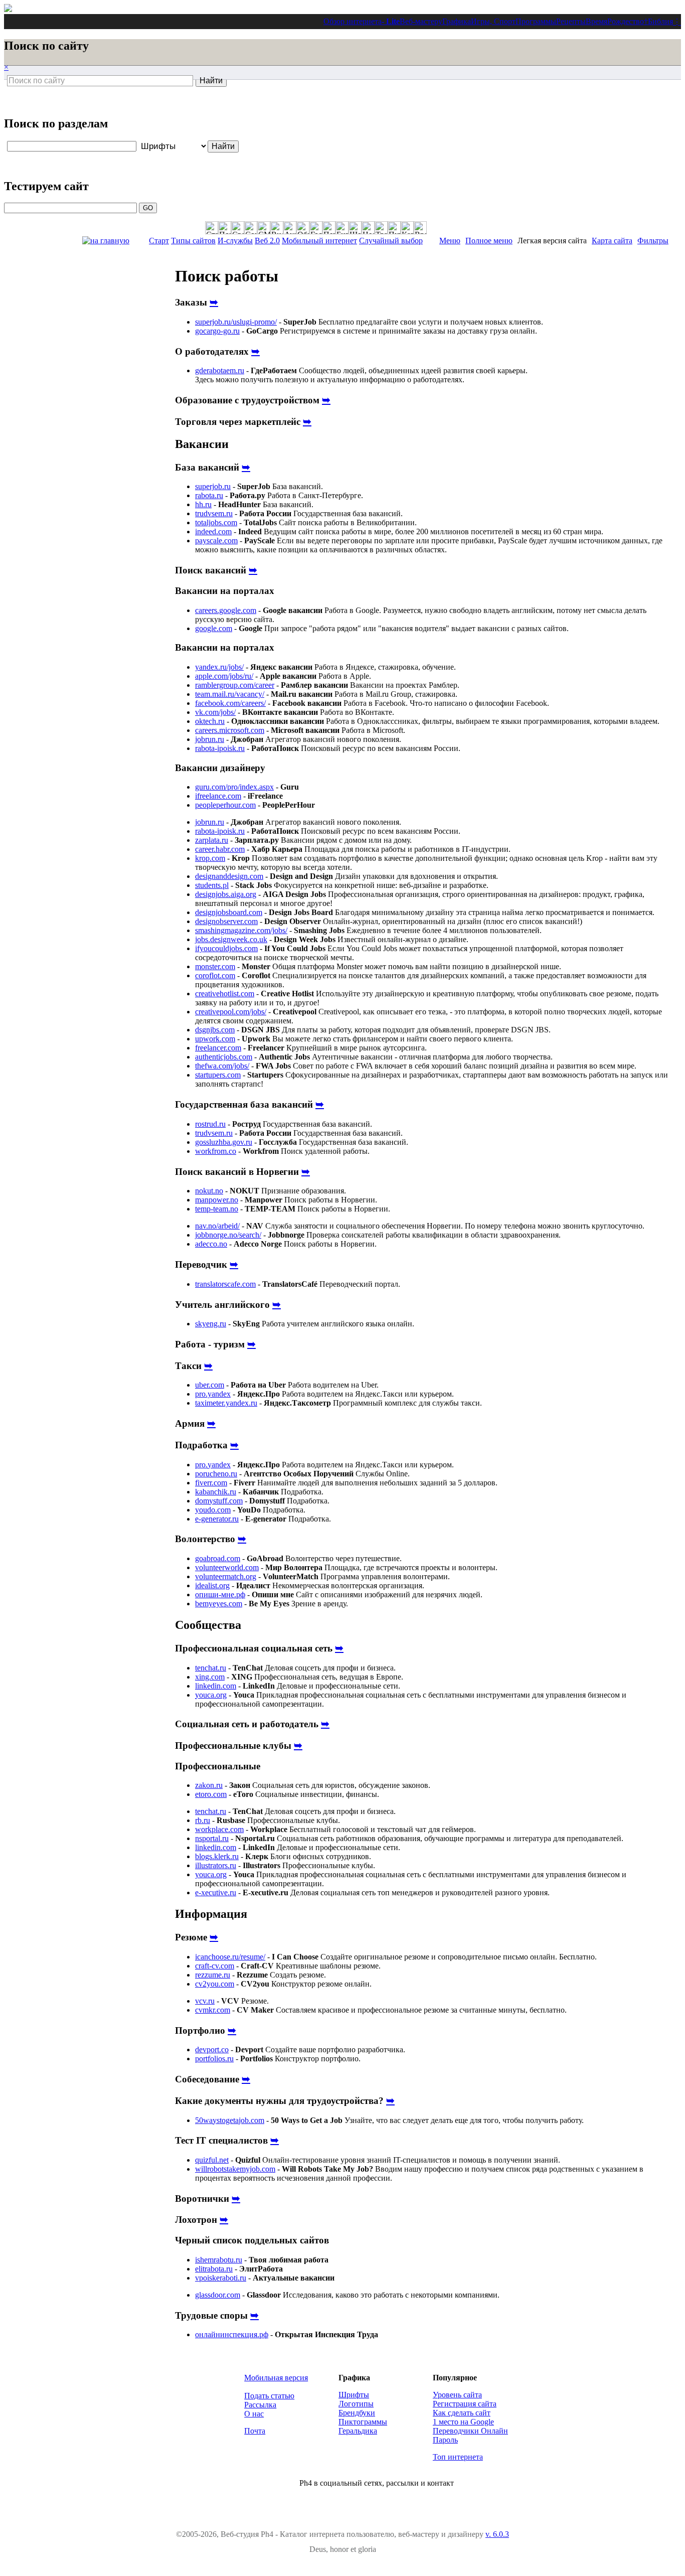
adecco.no (211, 1244)
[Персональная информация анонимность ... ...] (329, 228)
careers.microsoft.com (230, 730)
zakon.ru (209, 1785)
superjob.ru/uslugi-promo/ (236, 322)
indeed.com (213, 532)
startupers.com (218, 1075)
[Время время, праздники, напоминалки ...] (420, 228)
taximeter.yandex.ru (226, 1403)
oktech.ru (210, 721)
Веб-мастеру (421, 21)
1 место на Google (463, 2422)
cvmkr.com (213, 2010)
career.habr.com (220, 849)
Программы (536, 21)
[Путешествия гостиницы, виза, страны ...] (394, 228)
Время (596, 21)
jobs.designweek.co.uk (231, 939)
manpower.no (217, 1200)
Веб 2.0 (267, 241)
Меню (450, 241)
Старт (159, 241)
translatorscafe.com (225, 1284)
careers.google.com (226, 610)
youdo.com (213, 1510)
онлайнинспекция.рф (232, 2334)
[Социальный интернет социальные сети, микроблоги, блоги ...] (251, 228)
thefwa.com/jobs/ (222, 1066)
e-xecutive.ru (216, 1892)
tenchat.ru (211, 1668)
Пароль (445, 2440)
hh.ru (203, 504)
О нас (254, 2414)
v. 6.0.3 (497, 2534)
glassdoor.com (218, 2295)
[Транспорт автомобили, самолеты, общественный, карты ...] (381, 228)
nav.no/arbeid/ (217, 1226)
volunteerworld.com (227, 1567)
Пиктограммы (363, 2422)
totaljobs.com (216, 522)
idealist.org (212, 1585)
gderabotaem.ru (220, 370)
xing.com (210, 1677)
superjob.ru (213, 486)
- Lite (391, 21)
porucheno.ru (216, 1474)
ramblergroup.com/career (235, 685)
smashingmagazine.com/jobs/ (241, 930)
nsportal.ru (212, 1838)
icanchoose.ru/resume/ (230, 1957)
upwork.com (215, 1039)
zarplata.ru (212, 840)
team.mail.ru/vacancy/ (230, 694)
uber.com (210, 1385)
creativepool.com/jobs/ (231, 1012)
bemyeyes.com (219, 1604)
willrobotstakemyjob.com (235, 2169)
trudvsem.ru (214, 513)
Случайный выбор (391, 241)
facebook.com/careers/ (230, 703)
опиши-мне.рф (220, 1595)
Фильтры (653, 241)
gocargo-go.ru (217, 331)
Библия (660, 21)
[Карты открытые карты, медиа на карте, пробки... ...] (407, 228)
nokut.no (209, 1191)
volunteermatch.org (226, 1576)
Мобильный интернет (319, 241)
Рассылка (260, 2405)
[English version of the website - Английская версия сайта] (8, 9)
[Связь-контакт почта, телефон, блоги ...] (238, 228)
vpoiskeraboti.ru (221, 2278)
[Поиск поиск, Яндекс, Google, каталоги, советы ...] (225, 228)
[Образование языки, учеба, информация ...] (303, 228)
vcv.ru (205, 2001)
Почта (255, 2431)
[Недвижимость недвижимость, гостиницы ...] (368, 228)
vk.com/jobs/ (215, 712)
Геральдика (358, 2431)
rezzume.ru (213, 1975)
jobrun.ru (210, 739)
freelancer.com (218, 1048)
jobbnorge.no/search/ (228, 1235)
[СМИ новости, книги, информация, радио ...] (264, 228)
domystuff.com (219, 1501)
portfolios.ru (214, 2059)
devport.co (212, 2050)
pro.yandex (213, 1394)
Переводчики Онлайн (470, 2431)
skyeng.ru (211, 1324)
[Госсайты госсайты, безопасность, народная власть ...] (316, 228)
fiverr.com (211, 1483)
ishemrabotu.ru (219, 2260)
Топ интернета (458, 2457)
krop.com (210, 858)
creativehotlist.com (225, 994)
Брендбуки (357, 2413)
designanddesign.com (229, 876)
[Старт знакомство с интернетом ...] (212, 228)
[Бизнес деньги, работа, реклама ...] (342, 228)
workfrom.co (216, 1151)
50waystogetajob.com (230, 2120)
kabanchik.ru (216, 1492)
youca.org (211, 1695)
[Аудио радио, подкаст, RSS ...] (290, 228)
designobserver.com (226, 921)
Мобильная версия (276, 2378)
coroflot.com (215, 975)
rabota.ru (209, 495)
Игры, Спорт (493, 21)
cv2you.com (215, 1984)
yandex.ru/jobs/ (219, 667)
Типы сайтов (193, 241)
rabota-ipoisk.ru (220, 748)
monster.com (215, 966)
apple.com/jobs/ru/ (224, 676)
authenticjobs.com (224, 1057)
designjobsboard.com (229, 912)
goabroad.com (218, 1558)
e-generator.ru (217, 1519)
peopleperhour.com (225, 805)
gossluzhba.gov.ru (224, 1142)
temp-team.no (217, 1209)
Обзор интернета (353, 21)
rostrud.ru (210, 1124)
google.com (214, 628)
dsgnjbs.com (215, 1030)
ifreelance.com (218, 796)
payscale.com (216, 541)
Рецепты (571, 21)
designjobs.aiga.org (226, 894)
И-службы (235, 241)
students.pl (212, 885)
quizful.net (212, 2160)
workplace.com (219, 1829)
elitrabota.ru (214, 2269)
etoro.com (211, 1794)
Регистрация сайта (465, 2404)
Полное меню (489, 241)
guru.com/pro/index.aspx (234, 787)
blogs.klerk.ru (217, 1856)
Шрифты (354, 2395)
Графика (457, 21)
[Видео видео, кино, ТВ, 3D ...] (277, 228)
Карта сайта (612, 241)
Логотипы (356, 2404)
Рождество (626, 21)
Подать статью (269, 2396)
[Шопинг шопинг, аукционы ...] (355, 228)
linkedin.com (216, 1686)
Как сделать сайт (462, 2413)
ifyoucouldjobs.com (226, 948)
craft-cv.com (215, 1966)
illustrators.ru (216, 1865)
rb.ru (203, 1820)
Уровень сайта (457, 2395)
